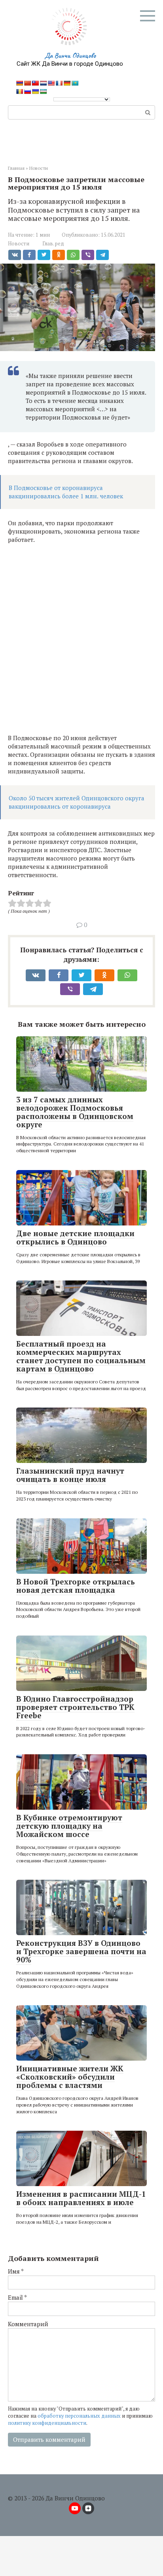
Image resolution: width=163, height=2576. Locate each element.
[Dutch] (43, 83)
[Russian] (27, 91)
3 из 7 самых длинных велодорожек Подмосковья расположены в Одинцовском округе (75, 1112)
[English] (51, 83)
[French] (59, 83)
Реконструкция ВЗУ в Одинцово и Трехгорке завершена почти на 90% (81, 1951)
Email (17, 2297)
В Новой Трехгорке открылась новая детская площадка (76, 1586)
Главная (16, 168)
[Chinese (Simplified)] (27, 83)
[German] (67, 83)
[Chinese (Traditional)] (35, 83)
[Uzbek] (43, 91)
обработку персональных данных (79, 2416)
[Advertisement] (81, 639)
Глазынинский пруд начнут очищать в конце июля (70, 1475)
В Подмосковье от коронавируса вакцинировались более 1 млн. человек (66, 492)
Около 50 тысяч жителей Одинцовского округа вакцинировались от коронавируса (77, 802)
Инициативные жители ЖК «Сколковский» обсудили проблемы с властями (70, 2077)
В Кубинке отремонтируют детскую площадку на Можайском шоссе (69, 1826)
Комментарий (28, 2324)
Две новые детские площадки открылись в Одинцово (75, 1237)
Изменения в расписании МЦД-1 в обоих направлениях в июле (81, 2198)
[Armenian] (19, 83)
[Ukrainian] (35, 91)
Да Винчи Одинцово (70, 55)
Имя (16, 2271)
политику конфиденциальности (47, 2423)
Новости (39, 168)
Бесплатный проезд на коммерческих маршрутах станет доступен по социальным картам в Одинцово (81, 1356)
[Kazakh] (75, 83)
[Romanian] (19, 91)
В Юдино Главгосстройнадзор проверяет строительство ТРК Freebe (75, 1707)
